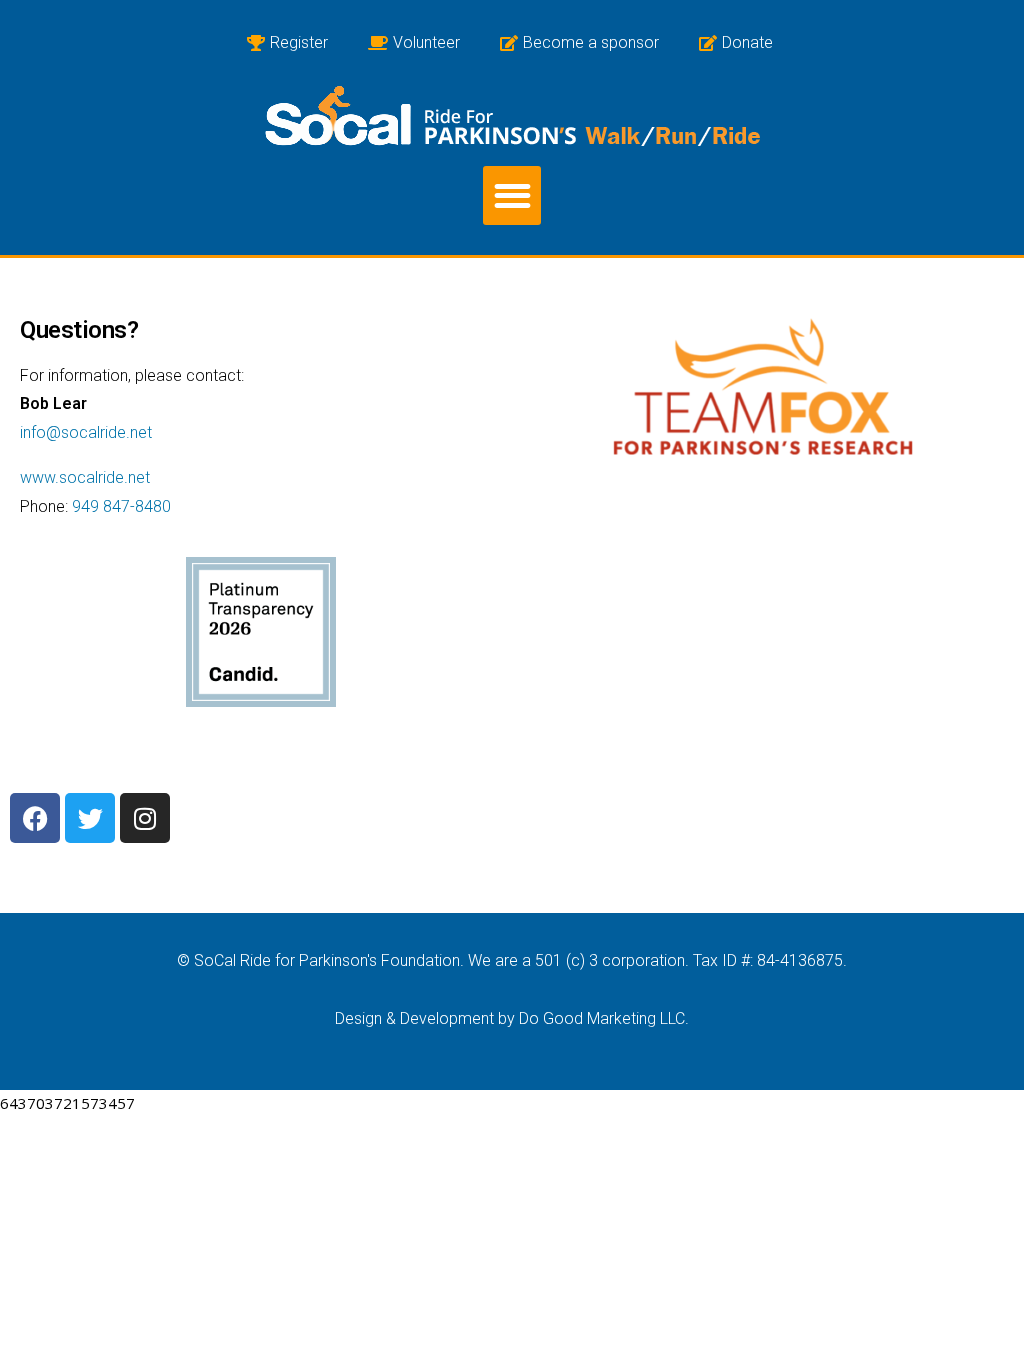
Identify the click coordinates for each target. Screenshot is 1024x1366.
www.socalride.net (85, 477)
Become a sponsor (591, 42)
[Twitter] (90, 818)
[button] (512, 195)
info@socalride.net (86, 432)
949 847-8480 (121, 506)
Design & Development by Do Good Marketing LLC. (512, 1018)
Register (299, 42)
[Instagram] (145, 818)
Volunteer (426, 42)
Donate (747, 42)
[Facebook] (35, 818)
